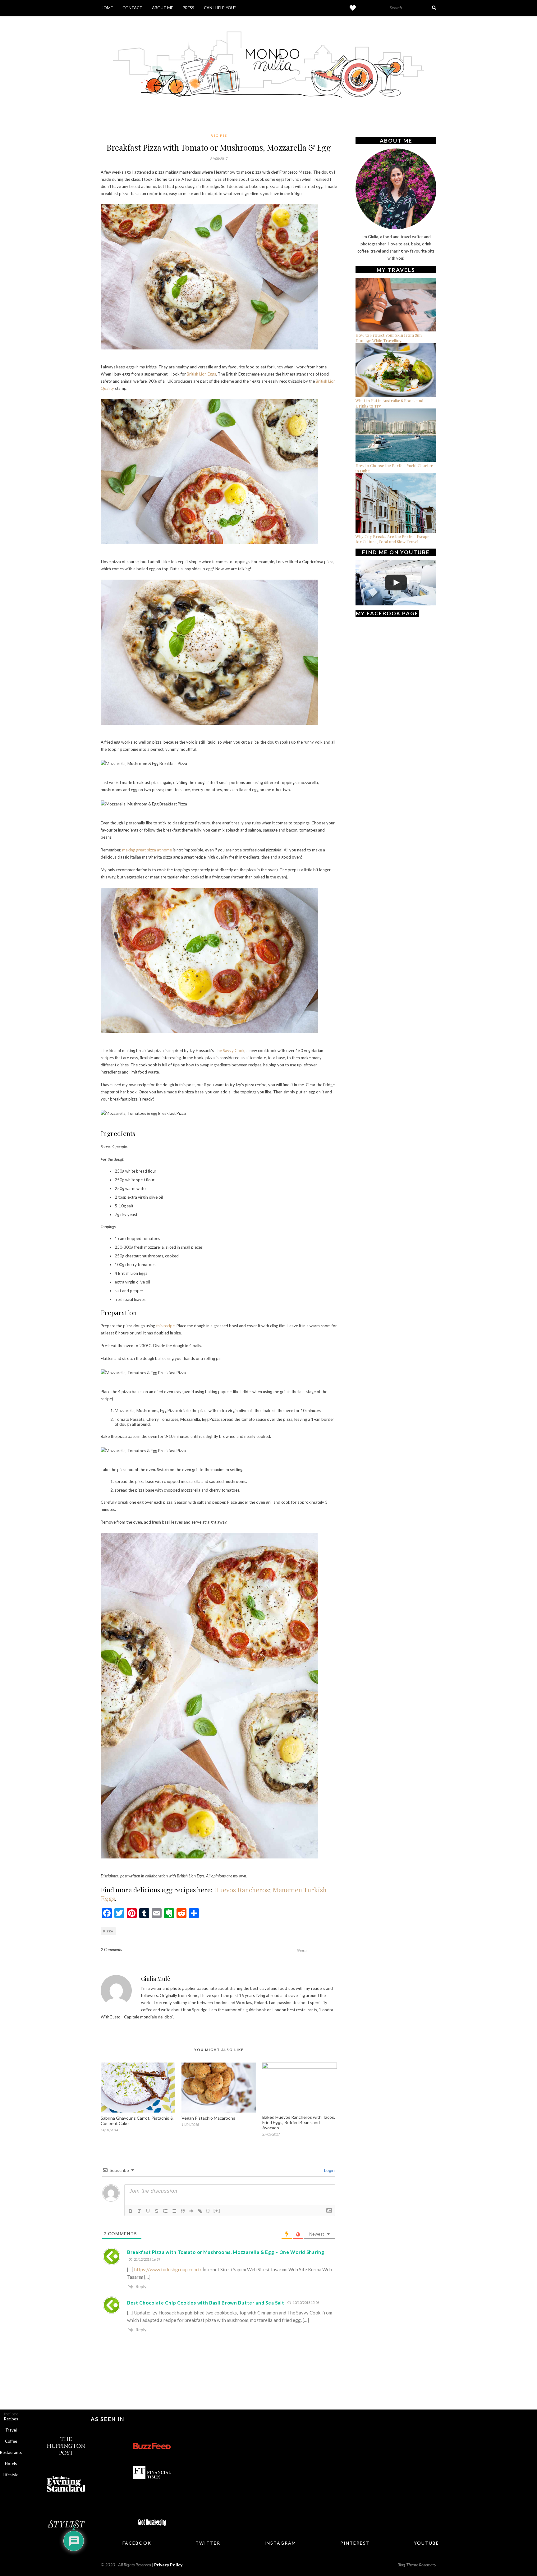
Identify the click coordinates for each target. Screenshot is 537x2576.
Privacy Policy (168, 2565)
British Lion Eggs (201, 374)
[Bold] (131, 2211)
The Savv (223, 1051)
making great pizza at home (147, 850)
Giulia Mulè (156, 1979)
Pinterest (355, 2543)
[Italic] (139, 2211)
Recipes (219, 135)
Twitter (208, 2543)
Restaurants (11, 2452)
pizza (108, 1931)
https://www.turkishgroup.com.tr (168, 2269)
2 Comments (111, 1949)
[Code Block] (191, 2211)
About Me (163, 8)
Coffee (11, 2441)
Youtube (427, 2543)
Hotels (11, 2464)
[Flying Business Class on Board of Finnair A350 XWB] (396, 583)
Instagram (280, 2543)
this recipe (165, 1326)
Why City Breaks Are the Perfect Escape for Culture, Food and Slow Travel (392, 539)
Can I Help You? (220, 8)
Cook (239, 1051)
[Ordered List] (165, 2211)
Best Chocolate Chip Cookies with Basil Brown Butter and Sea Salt (206, 2303)
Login (329, 2170)
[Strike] (157, 2211)
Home (107, 8)
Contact (132, 8)
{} (208, 2211)
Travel (11, 2430)
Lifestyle (11, 2475)
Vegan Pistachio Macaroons (208, 2118)
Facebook (137, 2543)
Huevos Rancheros (241, 1890)
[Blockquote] (183, 2211)
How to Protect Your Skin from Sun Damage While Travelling (389, 338)
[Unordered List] (174, 2211)
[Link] (200, 2211)
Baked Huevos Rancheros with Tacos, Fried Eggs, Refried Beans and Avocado (299, 2122)
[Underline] (148, 2211)
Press (188, 8)
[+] (217, 2211)
